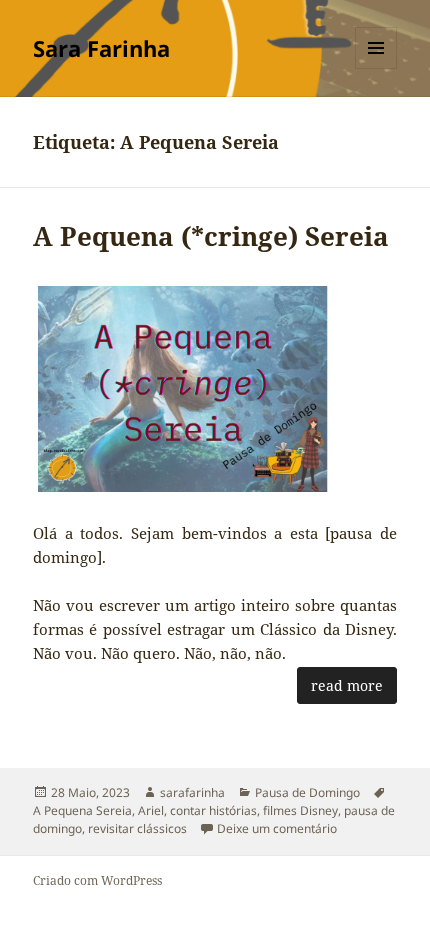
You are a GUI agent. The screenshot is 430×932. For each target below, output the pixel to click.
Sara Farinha (101, 48)
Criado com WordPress (97, 880)
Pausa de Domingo (307, 792)
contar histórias (213, 810)
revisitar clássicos (137, 828)
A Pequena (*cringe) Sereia (211, 236)
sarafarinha (192, 792)
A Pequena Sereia (82, 810)
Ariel (151, 810)
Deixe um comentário (277, 828)
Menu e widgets (376, 68)
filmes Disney (300, 810)
